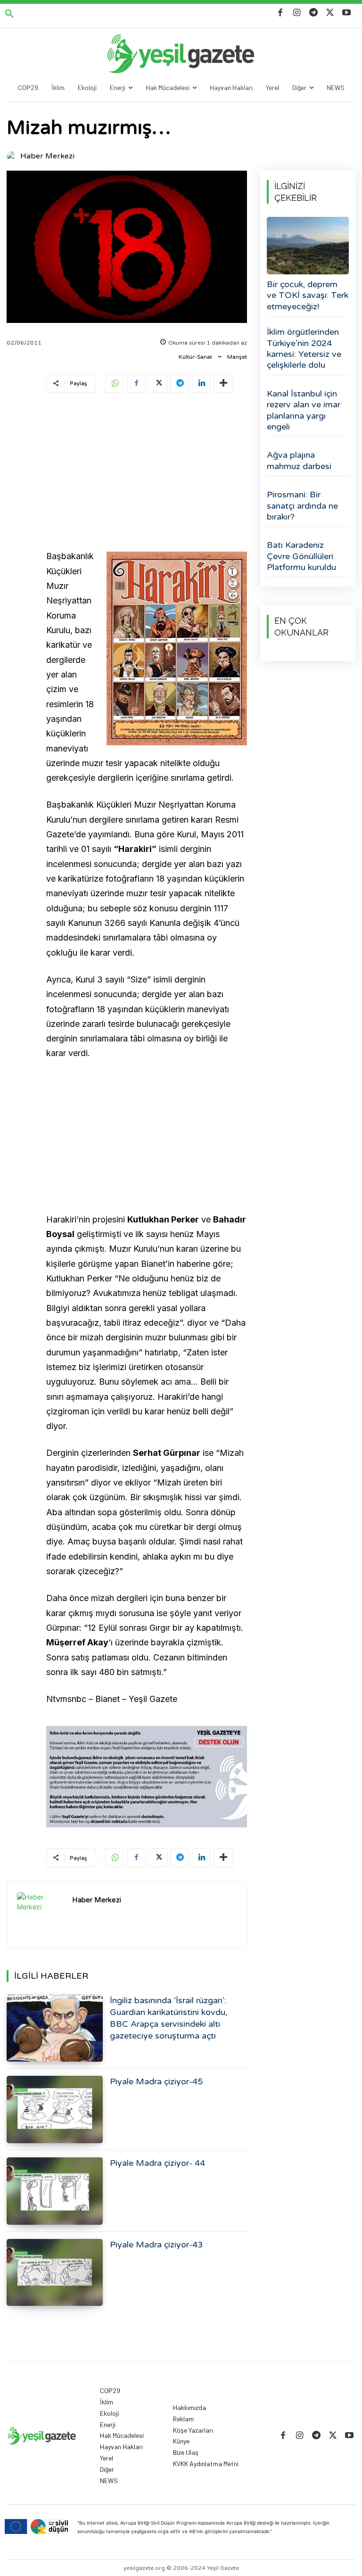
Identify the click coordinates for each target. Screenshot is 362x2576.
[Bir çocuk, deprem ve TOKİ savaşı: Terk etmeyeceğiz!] (308, 246)
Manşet (237, 357)
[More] (223, 383)
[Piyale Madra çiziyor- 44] (55, 2191)
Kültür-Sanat (195, 357)
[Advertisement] (147, 473)
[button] (9, 14)
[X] (330, 13)
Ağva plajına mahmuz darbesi (299, 460)
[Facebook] (280, 13)
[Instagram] (297, 13)
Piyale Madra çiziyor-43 (156, 2245)
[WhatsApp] (115, 383)
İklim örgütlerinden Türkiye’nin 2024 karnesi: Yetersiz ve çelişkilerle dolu (304, 348)
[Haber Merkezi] (13, 156)
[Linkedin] (201, 383)
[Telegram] (313, 13)
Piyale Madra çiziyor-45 (156, 2081)
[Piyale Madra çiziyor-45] (55, 2110)
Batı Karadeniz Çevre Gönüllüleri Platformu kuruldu (301, 556)
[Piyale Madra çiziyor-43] (55, 2273)
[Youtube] (347, 13)
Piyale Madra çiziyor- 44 (157, 2163)
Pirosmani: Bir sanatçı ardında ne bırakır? (302, 506)
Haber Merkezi (47, 156)
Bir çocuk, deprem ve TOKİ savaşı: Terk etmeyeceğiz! (308, 295)
